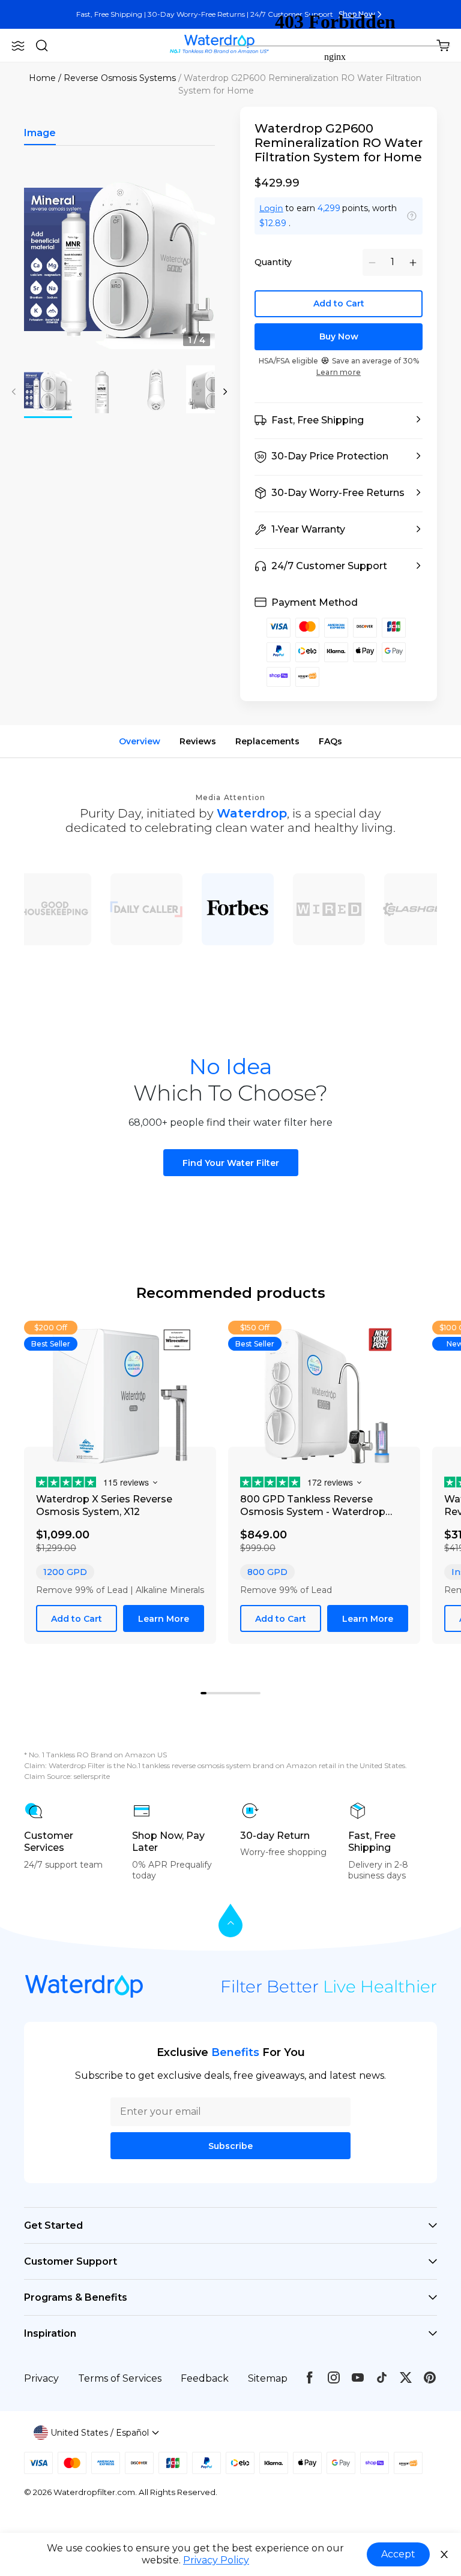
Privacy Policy (216, 2560)
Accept (398, 2554)
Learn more (339, 372)
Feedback (205, 2378)
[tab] (209, 1694)
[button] (18, 46)
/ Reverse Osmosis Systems (117, 78)
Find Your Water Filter (231, 1163)
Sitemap (268, 2378)
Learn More (164, 1619)
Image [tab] (40, 133)
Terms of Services (120, 2378)
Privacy (41, 2378)
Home (42, 78)
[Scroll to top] (230, 1921)
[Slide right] (225, 392)
